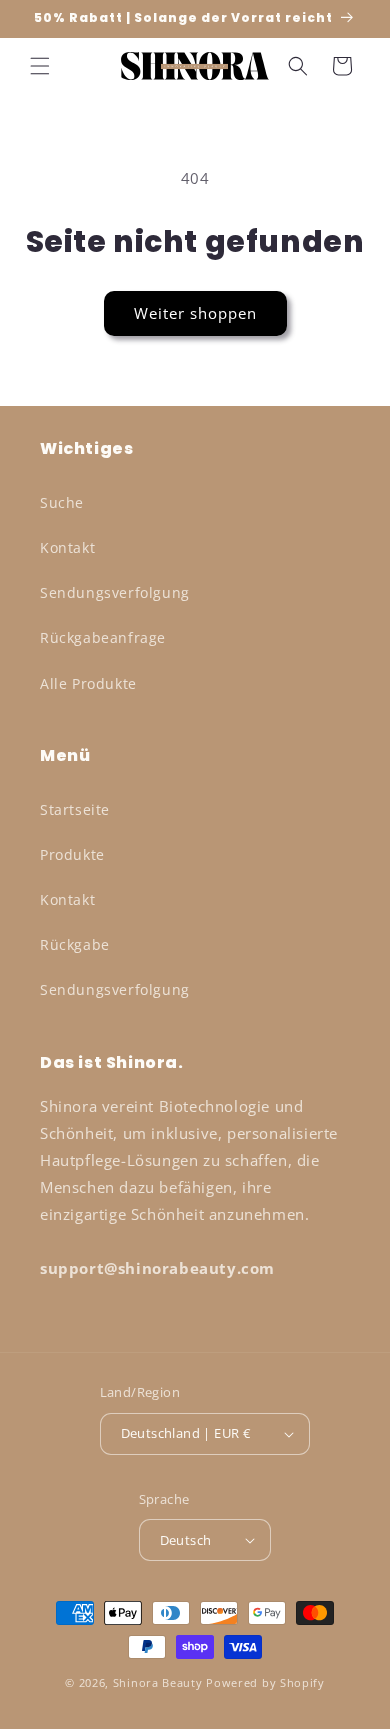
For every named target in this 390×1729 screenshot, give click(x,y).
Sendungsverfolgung (115, 592)
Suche (62, 502)
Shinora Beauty (158, 1682)
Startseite (75, 809)
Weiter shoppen (195, 313)
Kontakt (67, 547)
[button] (40, 66)
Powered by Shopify (265, 1682)
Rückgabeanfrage (103, 637)
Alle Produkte (88, 683)
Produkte (72, 854)
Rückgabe (75, 944)
